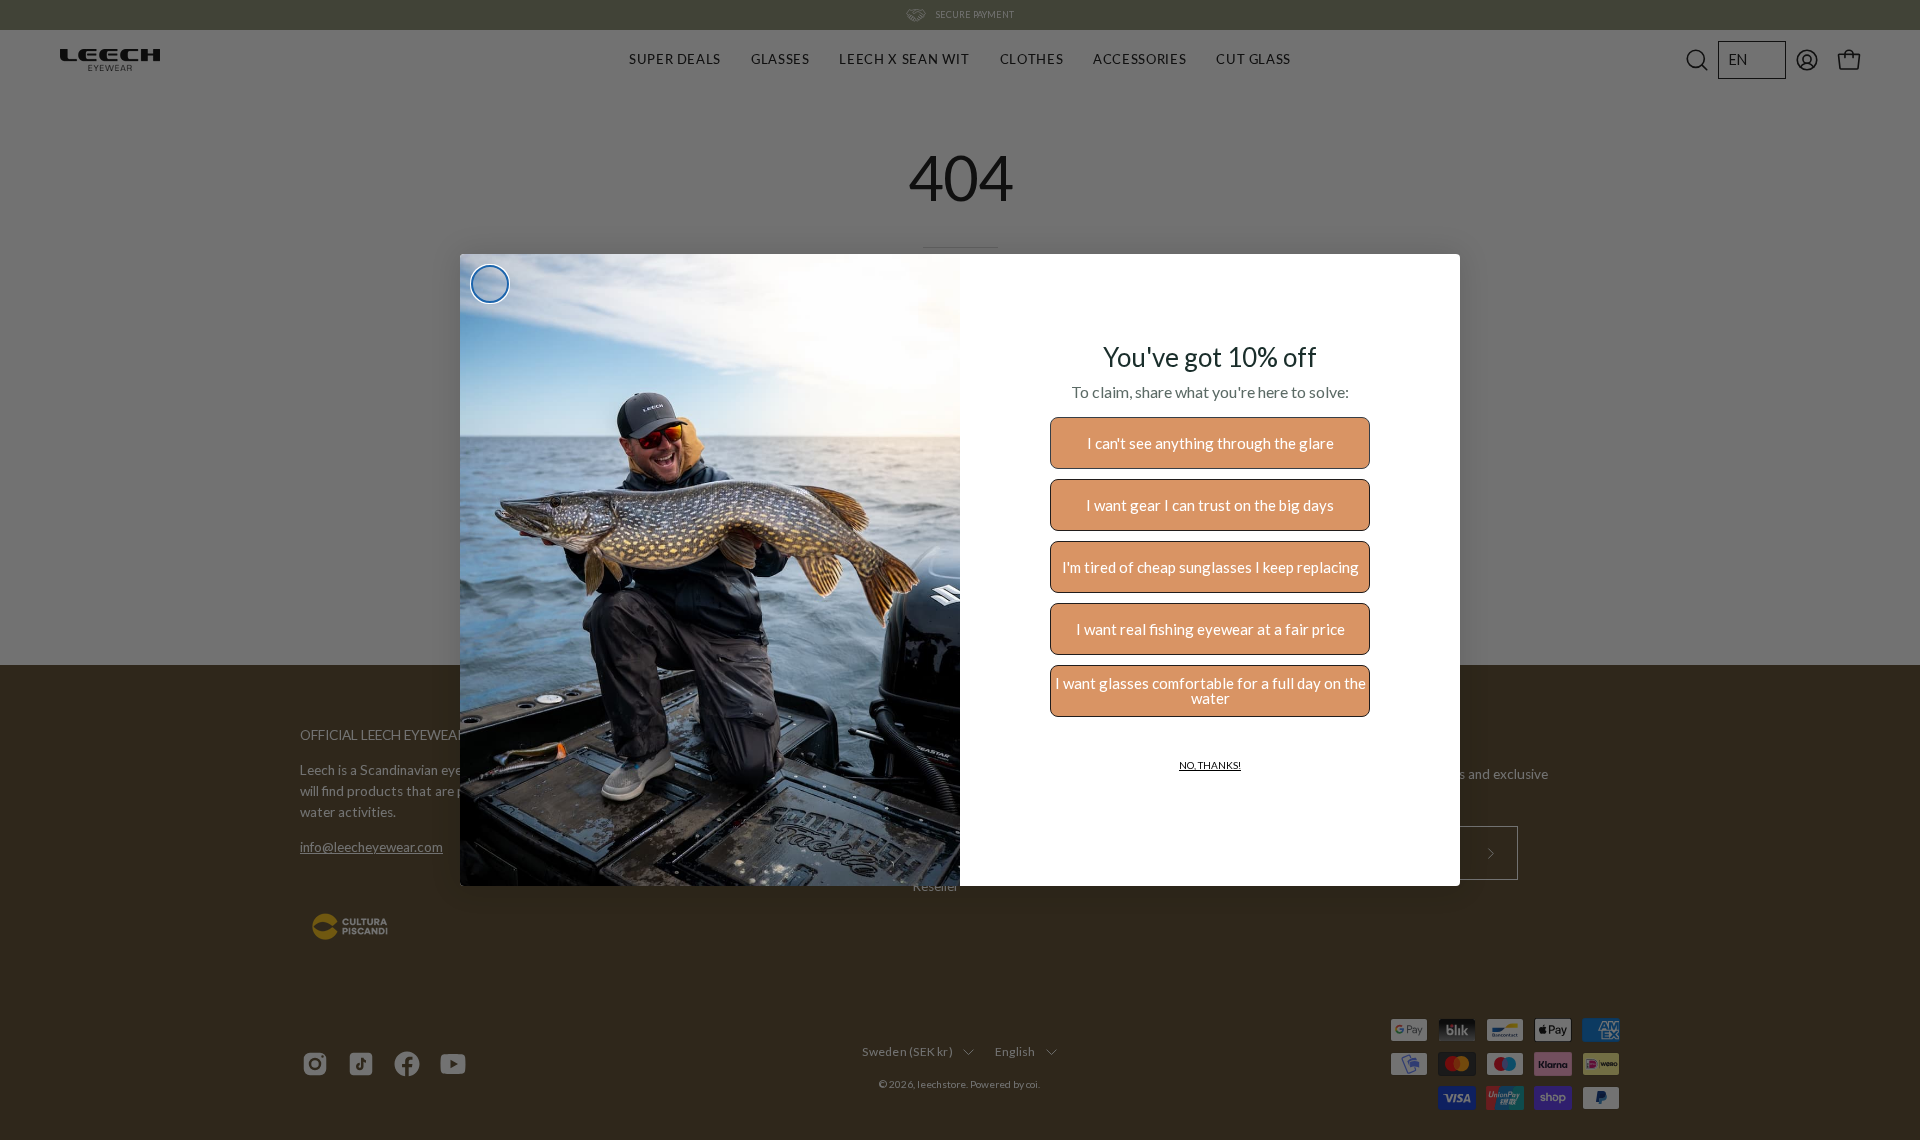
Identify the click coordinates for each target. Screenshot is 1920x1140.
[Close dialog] (490, 284)
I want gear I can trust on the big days (1210, 505)
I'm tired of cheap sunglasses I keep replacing (1210, 567)
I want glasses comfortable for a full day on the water (1210, 690)
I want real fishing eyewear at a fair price (1210, 629)
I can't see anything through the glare (1210, 443)
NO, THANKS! (1210, 765)
